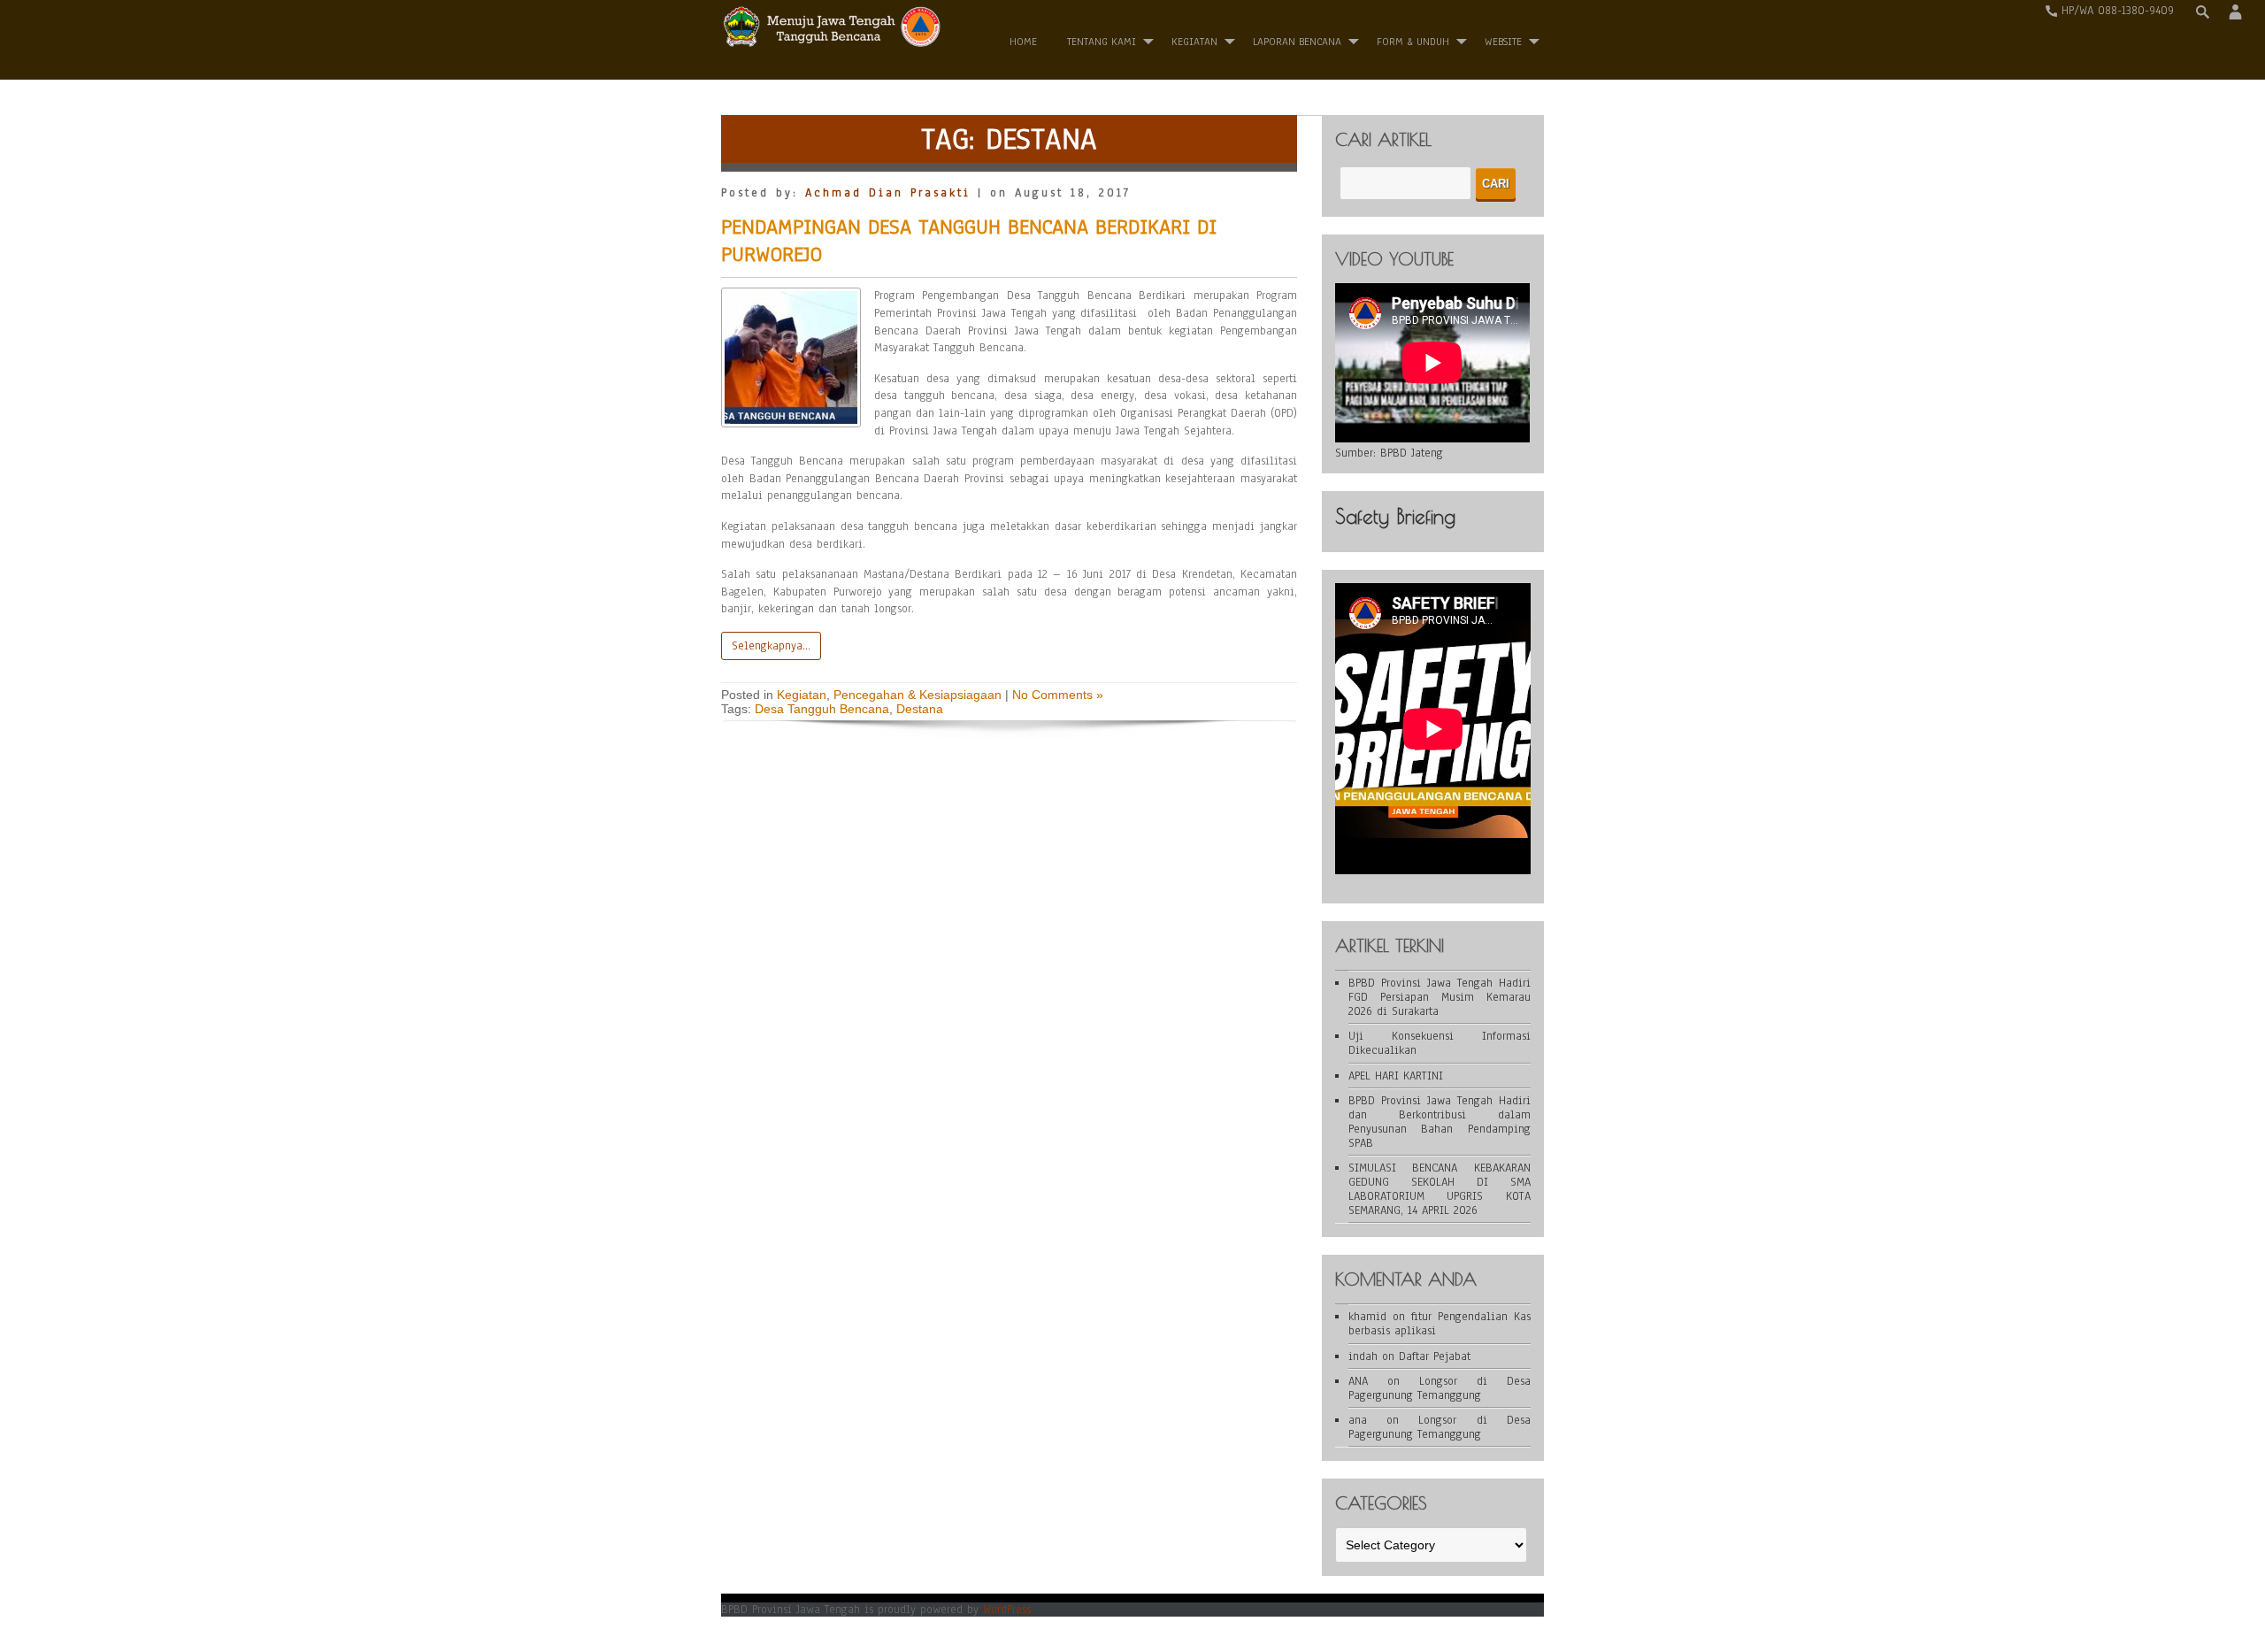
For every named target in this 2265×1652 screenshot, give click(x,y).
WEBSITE (1503, 42)
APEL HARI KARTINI (1396, 1076)
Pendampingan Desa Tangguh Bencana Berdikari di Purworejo (969, 240)
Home (1023, 42)
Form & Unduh (1413, 42)
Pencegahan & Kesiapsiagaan (918, 695)
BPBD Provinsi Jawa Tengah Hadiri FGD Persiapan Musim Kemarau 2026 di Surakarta (1440, 997)
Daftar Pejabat (1435, 1356)
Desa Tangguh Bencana (822, 709)
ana (1358, 1420)
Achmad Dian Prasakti (888, 193)
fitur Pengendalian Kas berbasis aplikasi (1440, 1324)
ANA (1358, 1381)
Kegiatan (1194, 42)
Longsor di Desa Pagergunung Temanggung (1440, 1388)
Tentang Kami (1102, 42)
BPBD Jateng (1412, 453)
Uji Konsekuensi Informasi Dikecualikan (1440, 1043)
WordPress (1007, 1610)
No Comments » (1058, 695)
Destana (920, 709)
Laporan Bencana (1297, 42)
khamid (1367, 1317)
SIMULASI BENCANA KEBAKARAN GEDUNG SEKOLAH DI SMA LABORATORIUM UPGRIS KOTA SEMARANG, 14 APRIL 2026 (1440, 1189)
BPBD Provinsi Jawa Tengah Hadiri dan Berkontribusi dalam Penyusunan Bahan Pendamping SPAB (1440, 1122)
